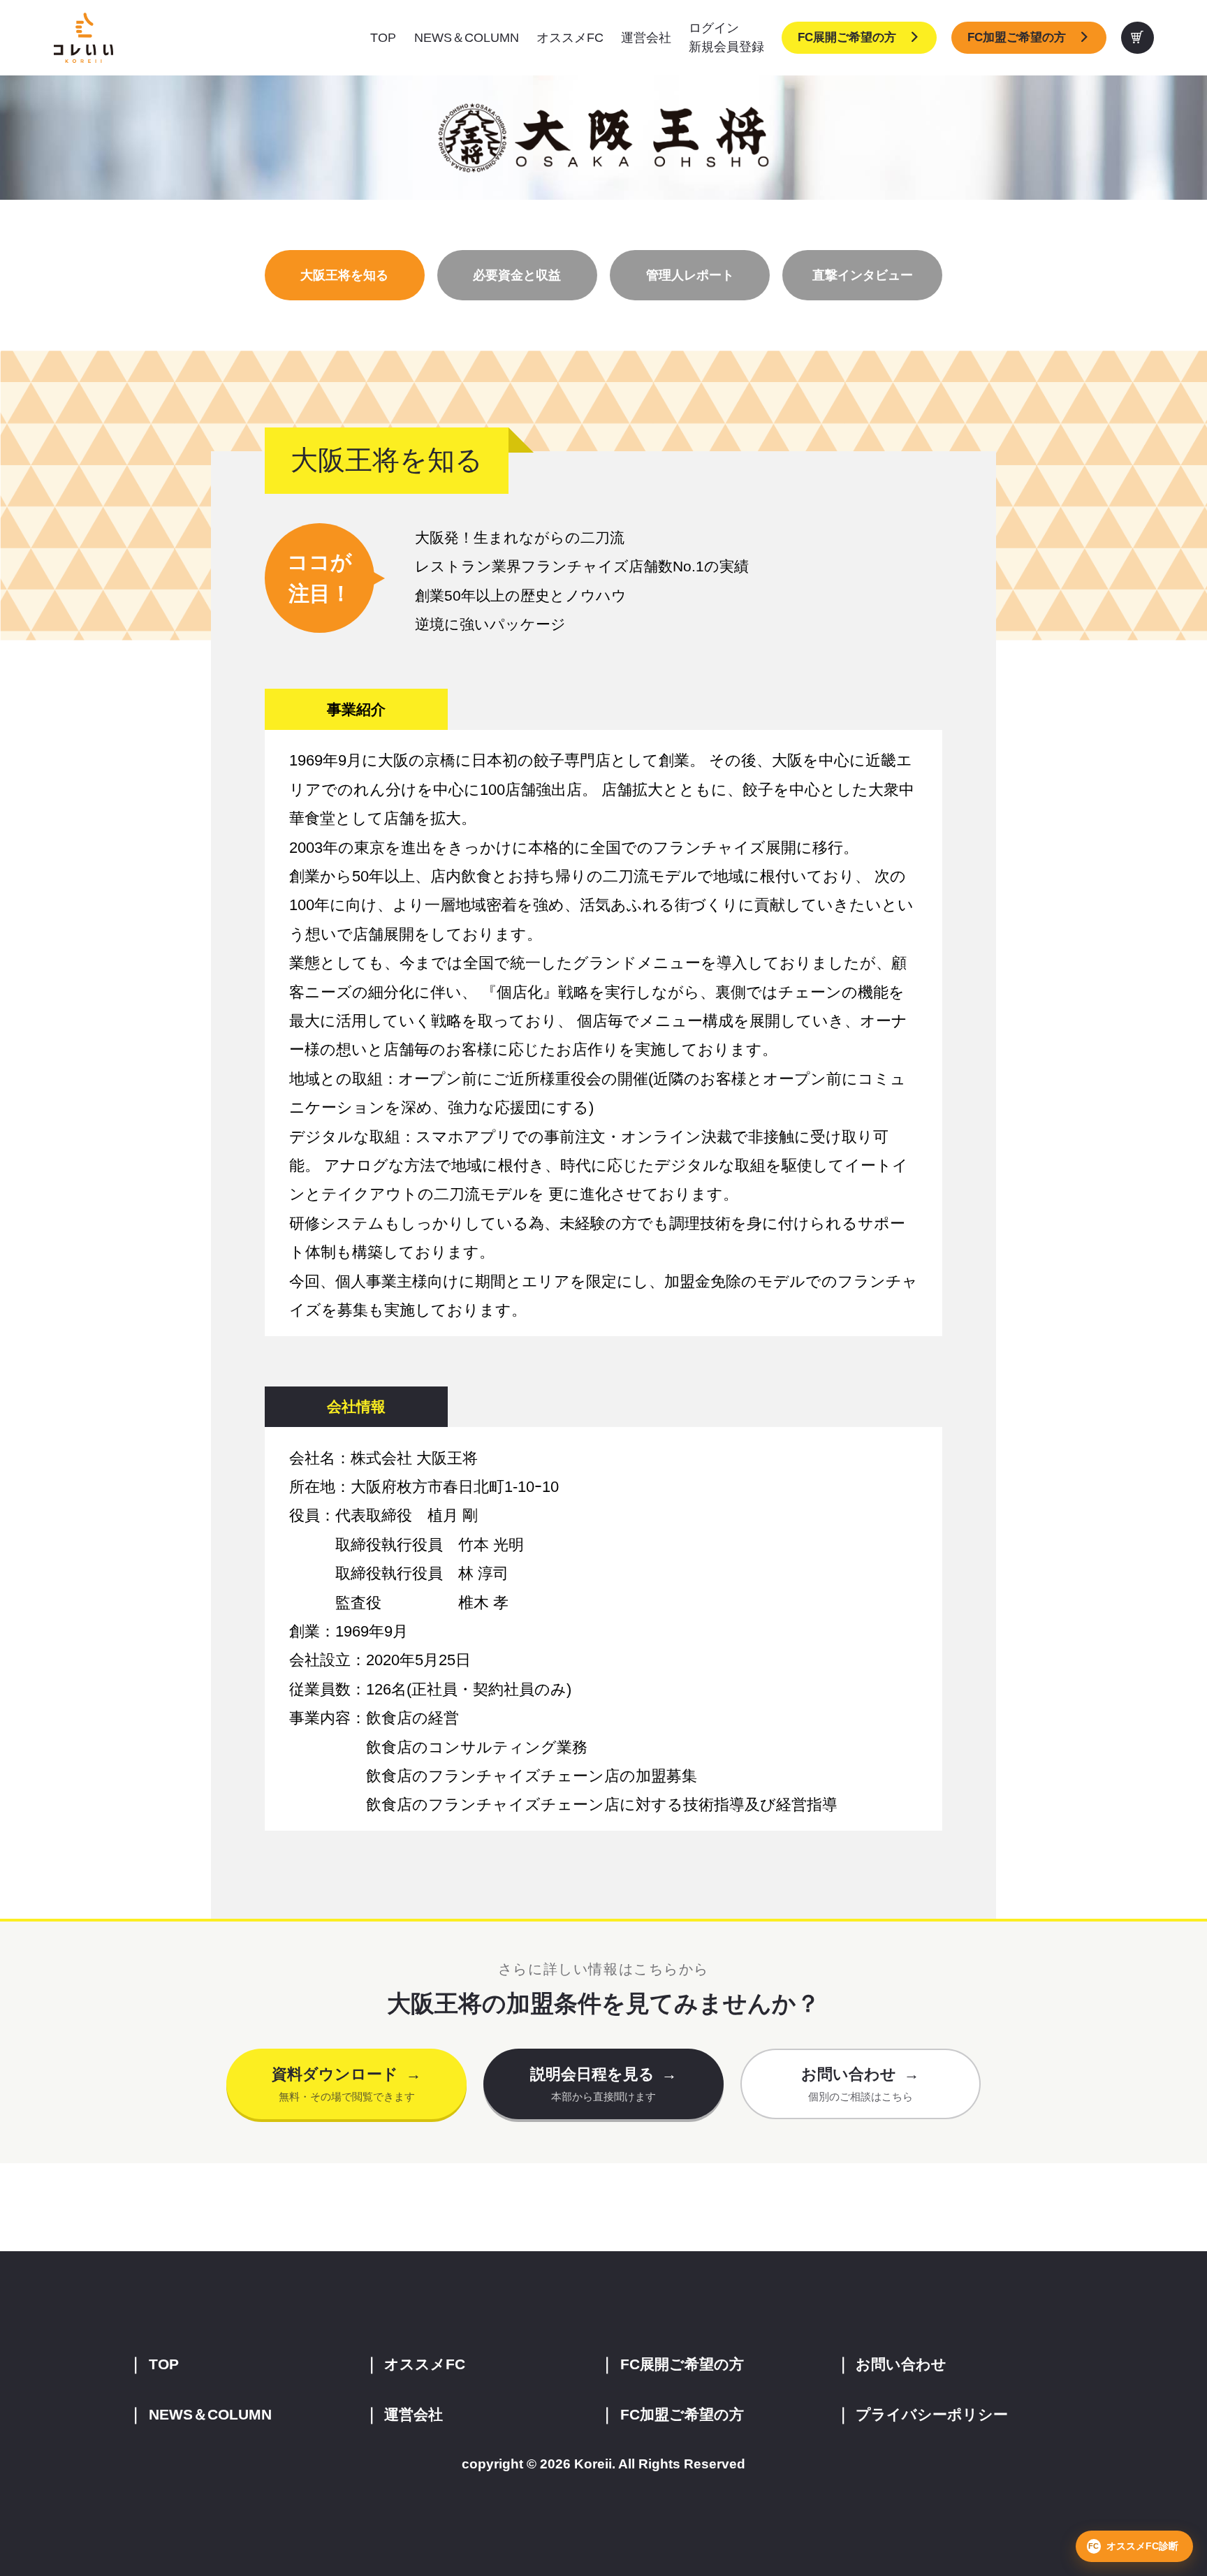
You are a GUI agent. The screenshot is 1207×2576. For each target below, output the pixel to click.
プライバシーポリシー (932, 2414)
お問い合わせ (901, 2364)
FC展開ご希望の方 (847, 37)
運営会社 (646, 38)
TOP (383, 38)
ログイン (714, 28)
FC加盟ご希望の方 (1017, 37)
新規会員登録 (726, 47)
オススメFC (570, 38)
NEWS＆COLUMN (467, 38)
